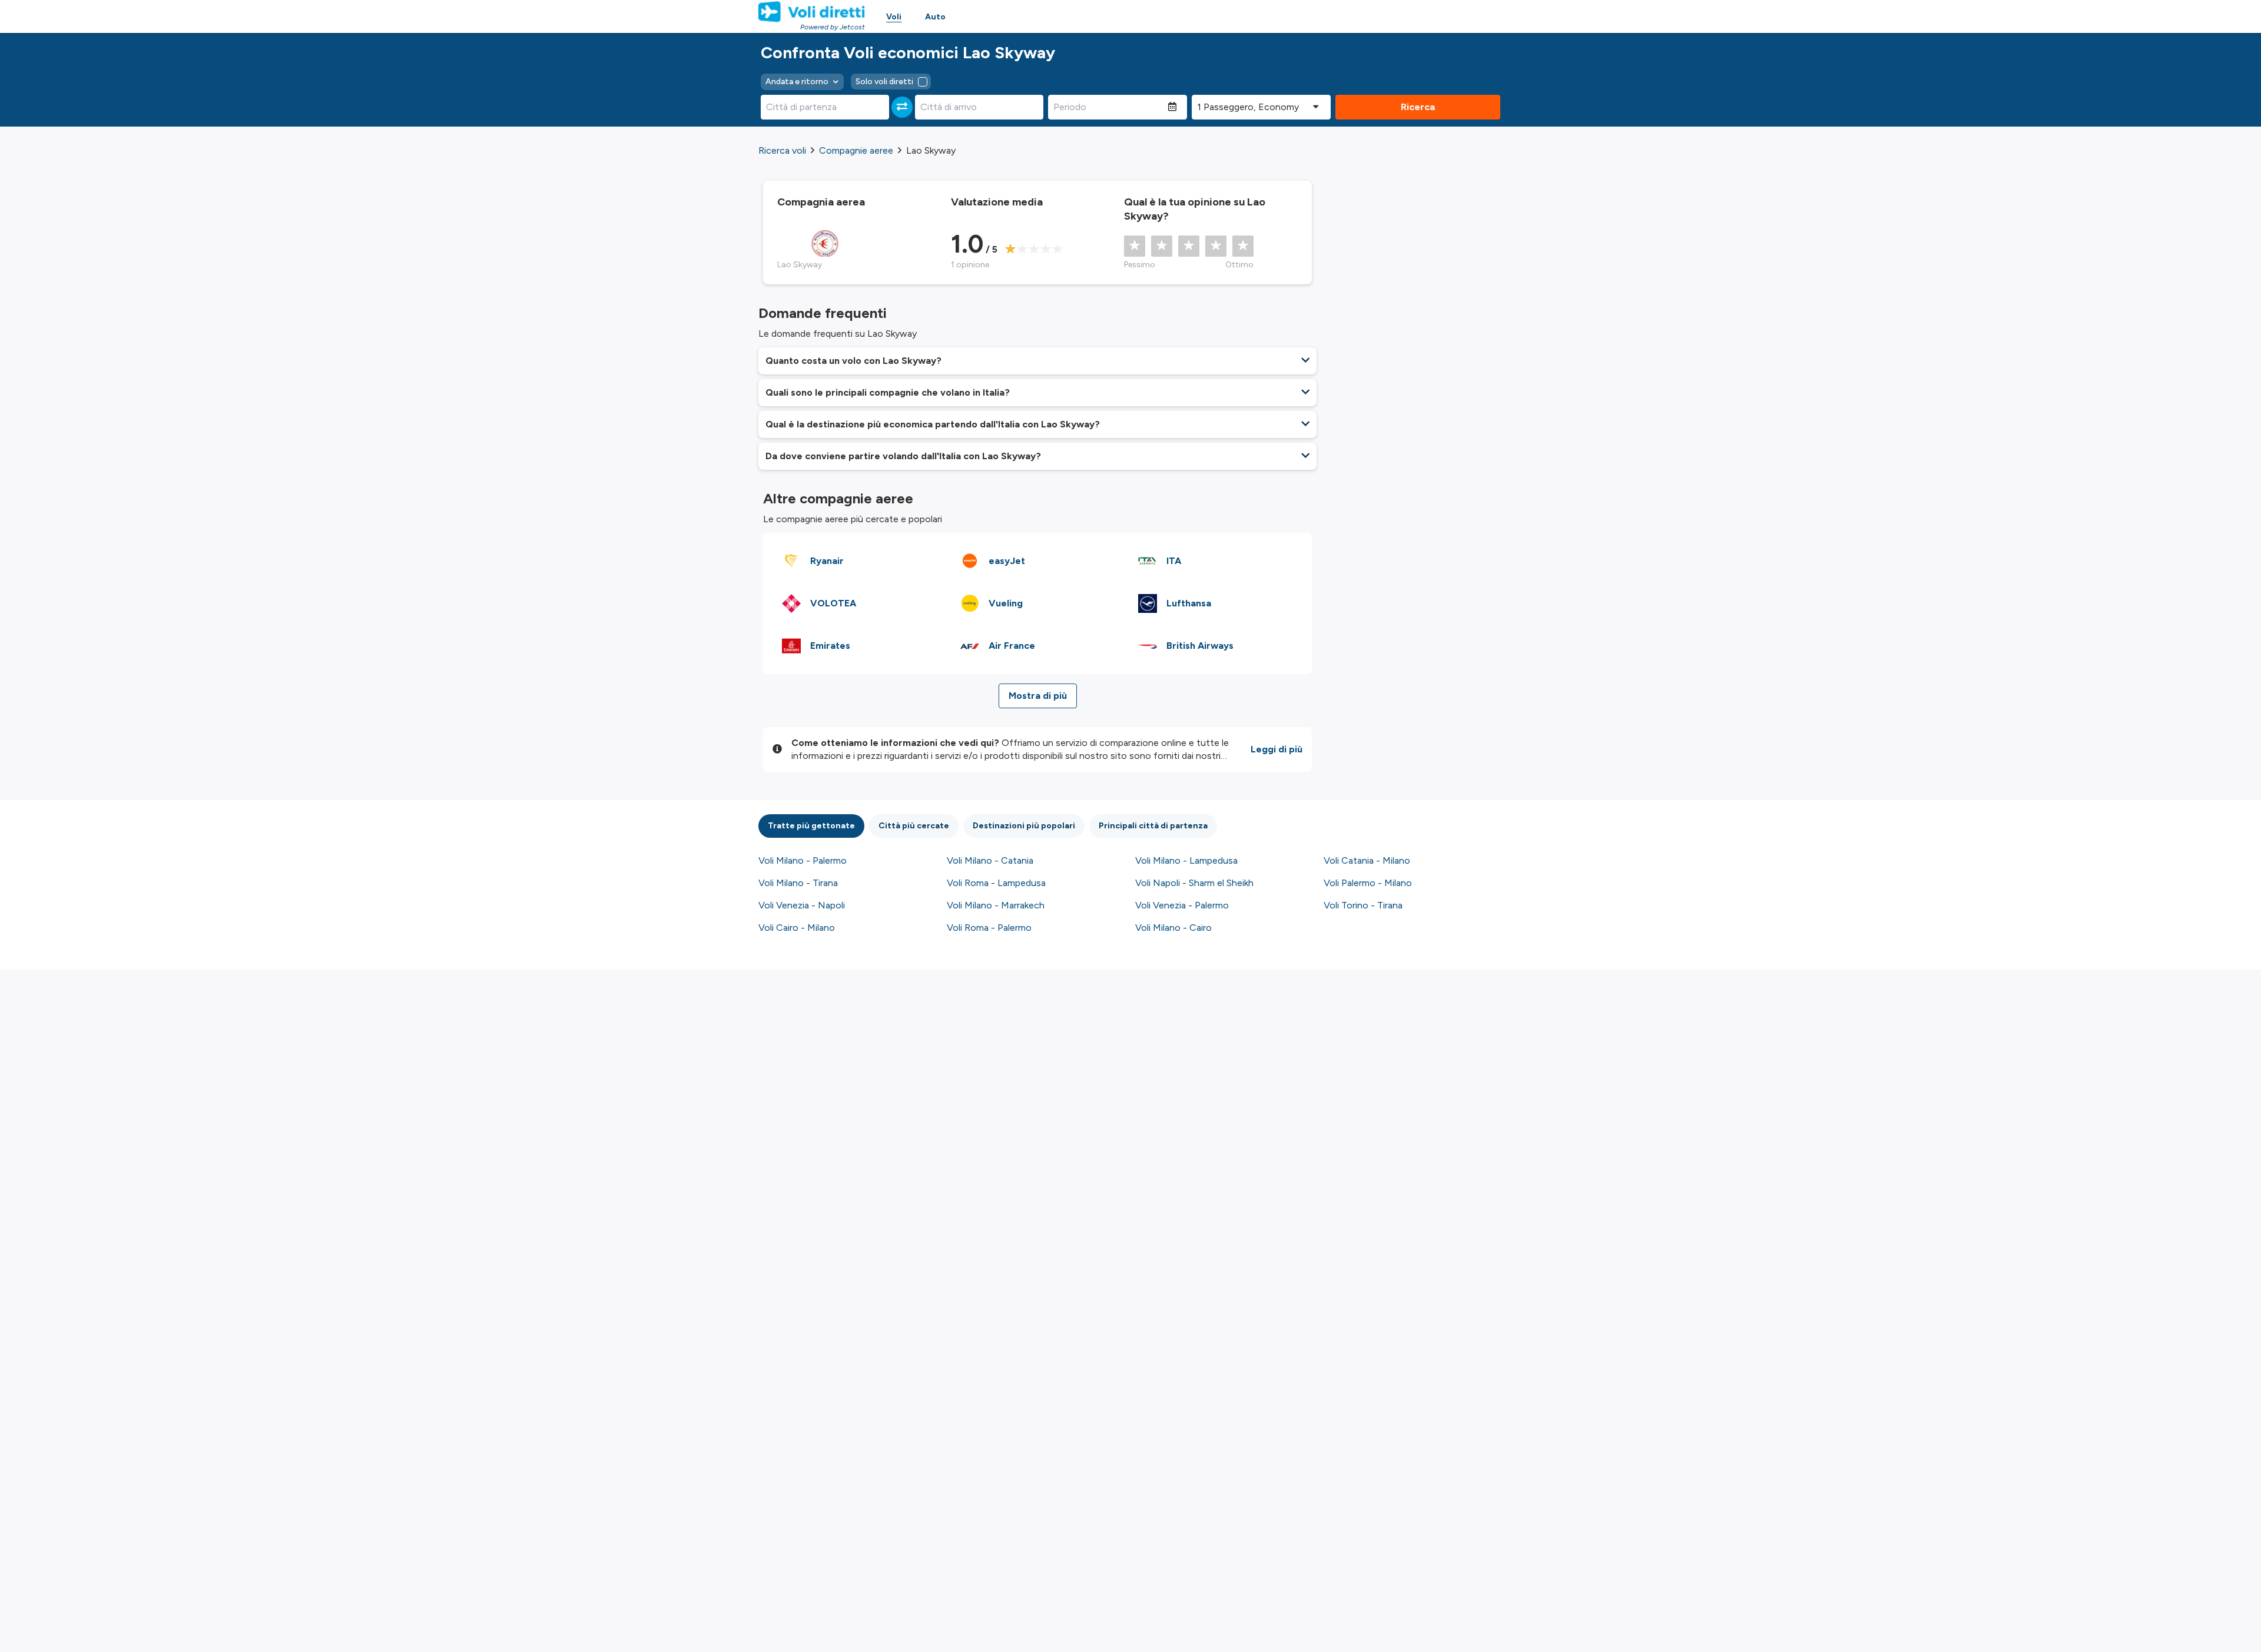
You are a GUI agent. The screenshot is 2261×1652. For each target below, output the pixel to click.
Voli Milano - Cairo (1173, 928)
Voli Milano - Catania (990, 860)
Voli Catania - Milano (1367, 860)
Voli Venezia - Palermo (1182, 905)
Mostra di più (1038, 696)
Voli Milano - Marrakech (996, 905)
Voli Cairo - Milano (797, 928)
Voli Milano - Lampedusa (1186, 860)
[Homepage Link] (812, 12)
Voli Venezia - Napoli (802, 905)
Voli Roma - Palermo (989, 928)
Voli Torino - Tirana (1363, 905)
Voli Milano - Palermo (803, 860)
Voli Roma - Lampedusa (996, 883)
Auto (935, 17)
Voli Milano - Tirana (798, 883)
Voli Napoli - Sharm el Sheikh (1194, 883)
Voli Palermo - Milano (1368, 883)
